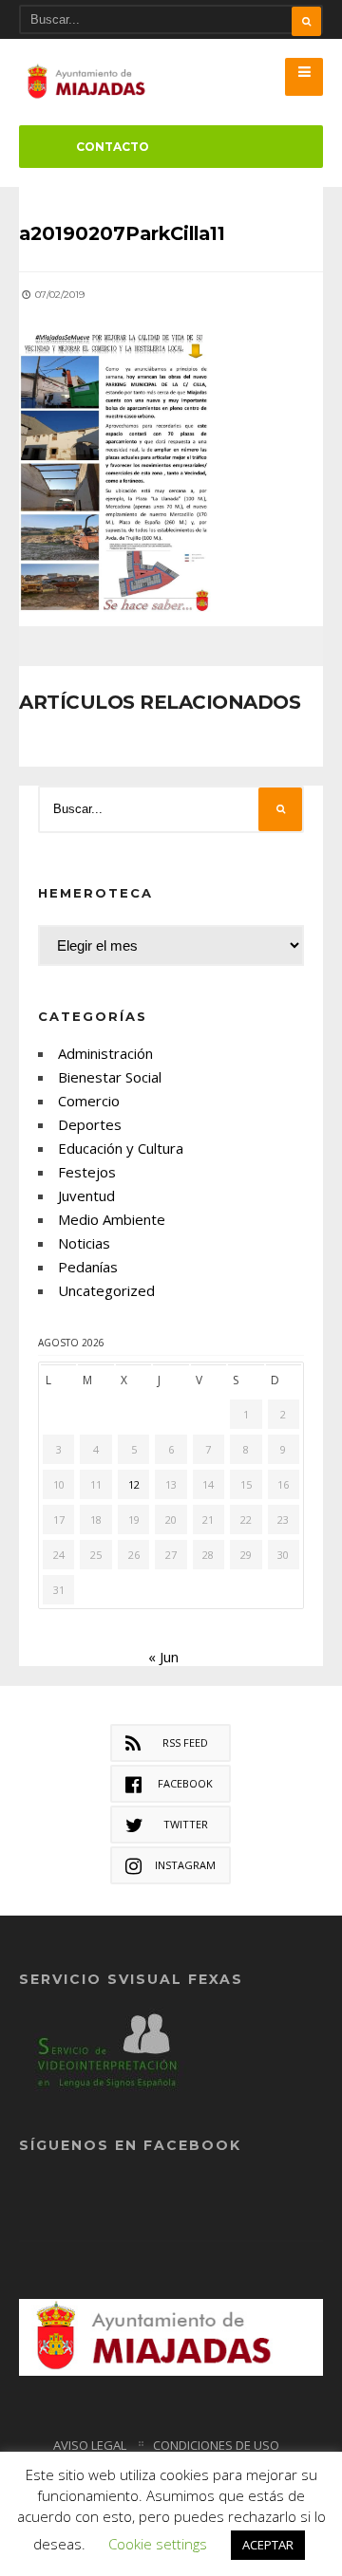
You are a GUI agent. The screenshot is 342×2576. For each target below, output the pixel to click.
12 (134, 1484)
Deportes (90, 1124)
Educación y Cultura (121, 1148)
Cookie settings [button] (158, 2544)
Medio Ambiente (112, 1219)
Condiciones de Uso (216, 2445)
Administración (105, 1053)
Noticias (84, 1243)
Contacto (113, 147)
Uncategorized (106, 1290)
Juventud (86, 1195)
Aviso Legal (90, 2445)
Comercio (89, 1101)
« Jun (163, 1657)
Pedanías (88, 1267)
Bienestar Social (110, 1077)
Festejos (87, 1172)
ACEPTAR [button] (268, 2545)
